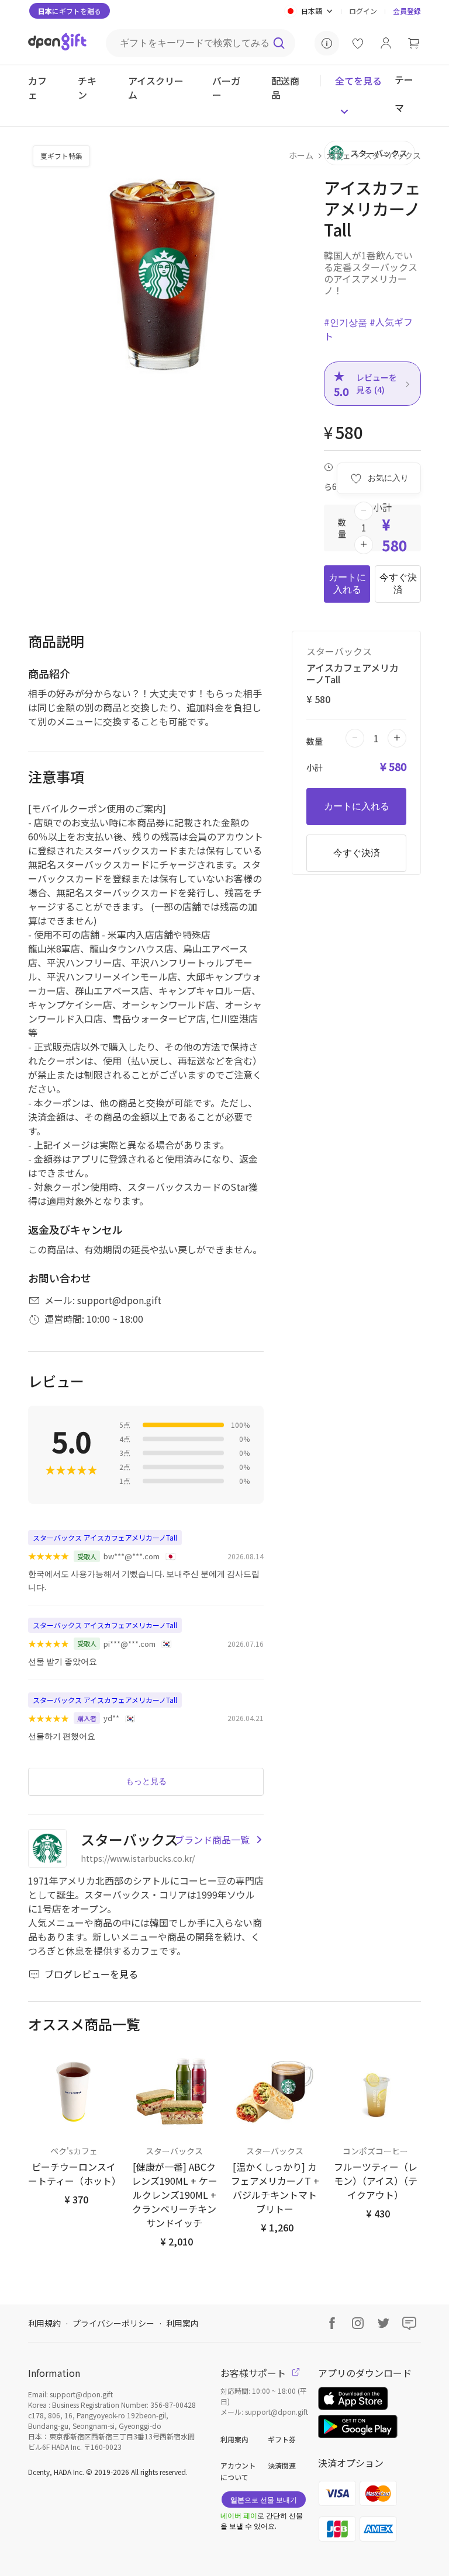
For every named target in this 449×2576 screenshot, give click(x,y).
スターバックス (392, 155)
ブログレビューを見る (91, 1974)
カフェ (339, 155)
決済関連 (282, 2465)
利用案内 (182, 2323)
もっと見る (146, 1781)
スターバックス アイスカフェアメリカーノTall (105, 1537)
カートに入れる (347, 583)
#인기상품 (346, 322)
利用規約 (44, 2323)
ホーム (301, 155)
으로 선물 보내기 (264, 2499)
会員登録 (407, 11)
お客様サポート (254, 2373)
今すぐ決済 (398, 583)
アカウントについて (238, 2471)
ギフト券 (282, 2439)
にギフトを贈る (70, 11)
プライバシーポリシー (113, 2323)
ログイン (363, 11)
